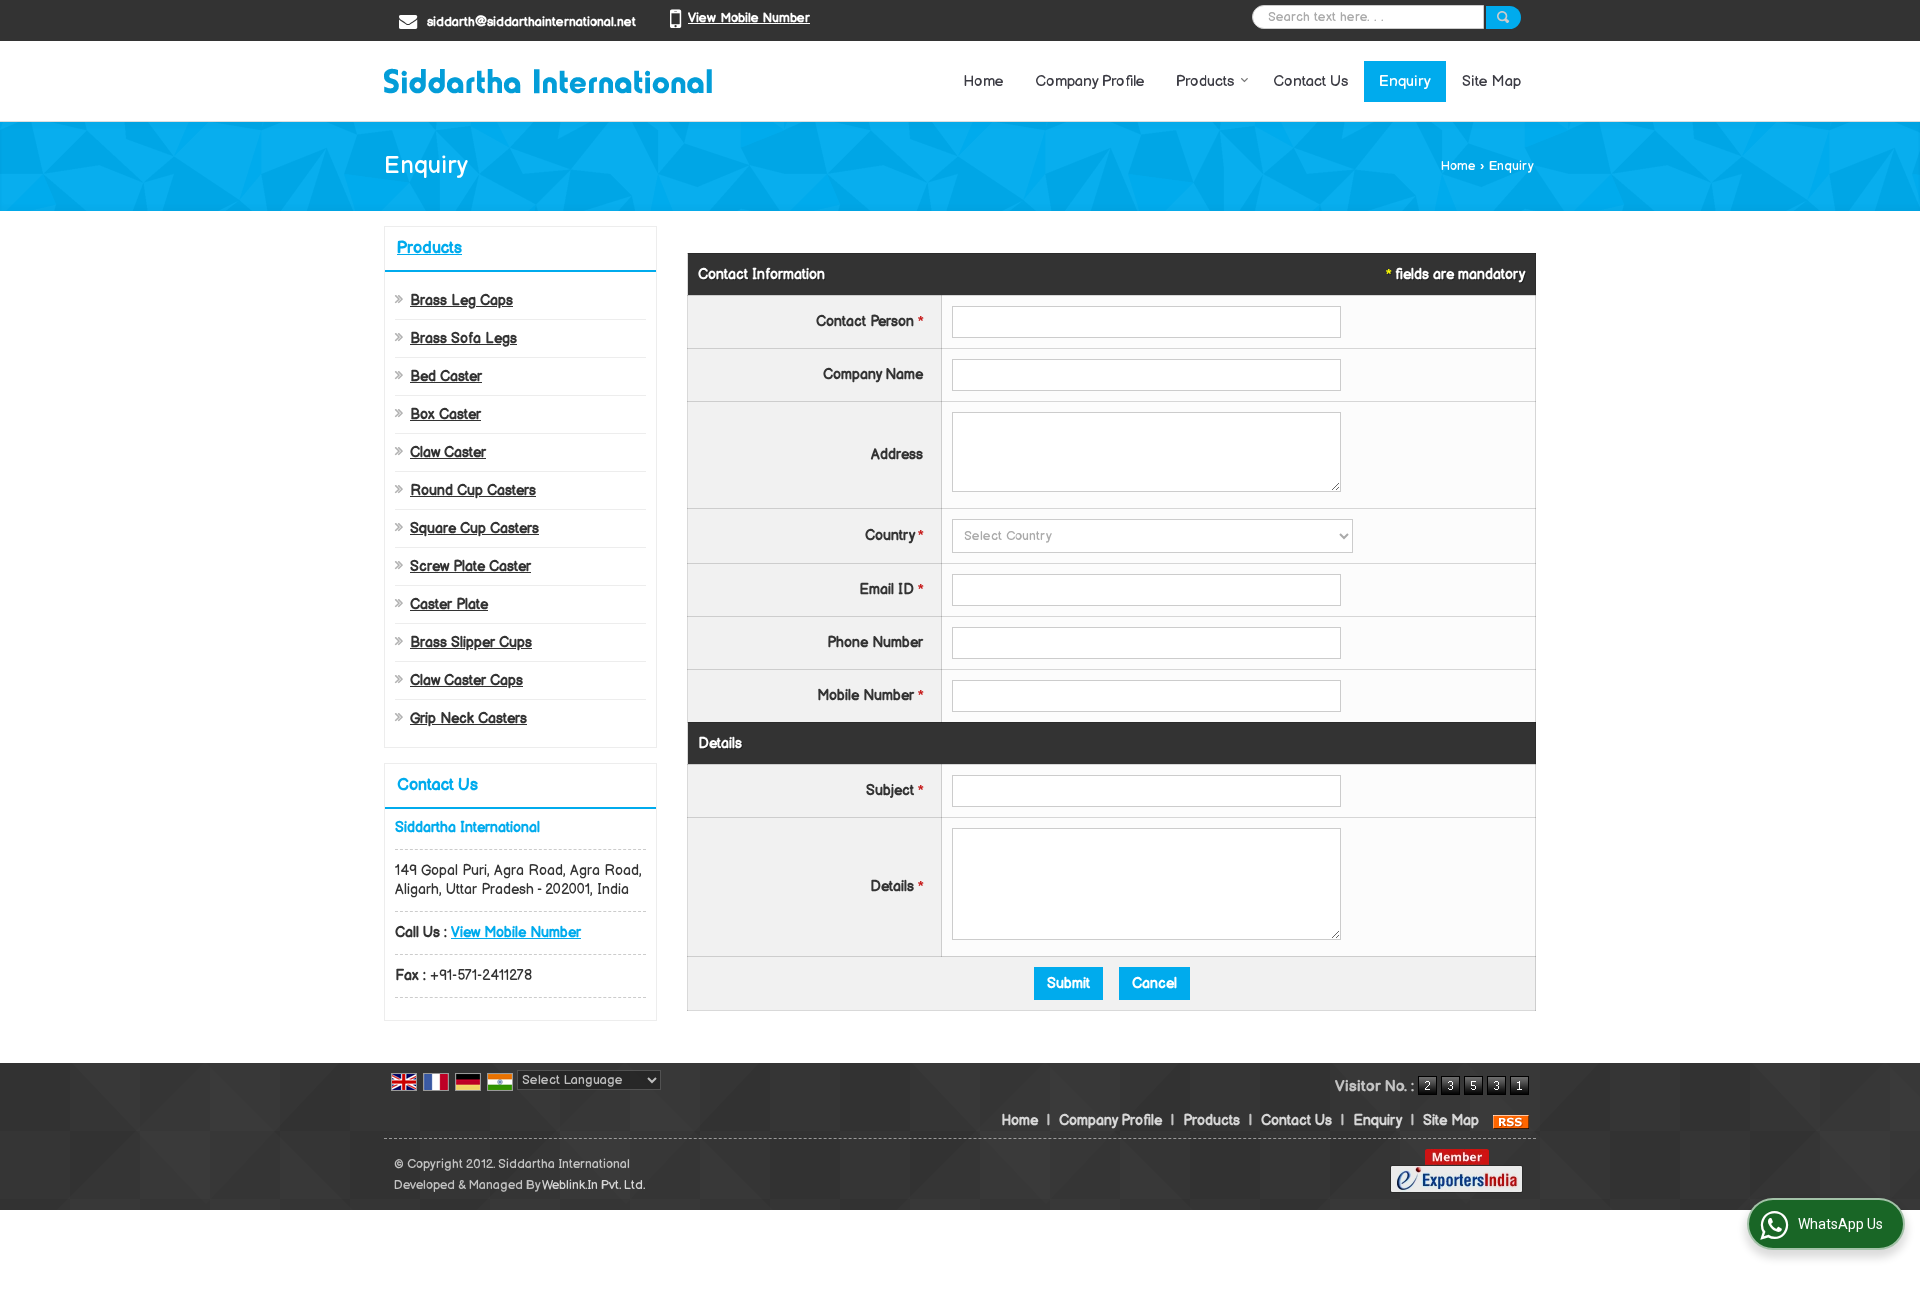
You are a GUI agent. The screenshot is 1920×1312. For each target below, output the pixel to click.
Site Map (1491, 81)
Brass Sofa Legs (463, 338)
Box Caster (445, 414)
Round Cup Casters (473, 490)
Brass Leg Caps (461, 300)
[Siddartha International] (548, 81)
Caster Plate (449, 604)
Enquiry (1405, 81)
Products (1205, 81)
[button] (749, 18)
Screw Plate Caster (470, 566)
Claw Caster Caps (466, 680)
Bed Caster (446, 376)
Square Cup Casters (474, 528)
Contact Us (1310, 81)
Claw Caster (448, 452)
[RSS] (1511, 1120)
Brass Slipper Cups (471, 642)
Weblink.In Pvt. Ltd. (593, 1185)
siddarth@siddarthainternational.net (531, 22)
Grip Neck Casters (468, 718)
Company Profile (1090, 81)
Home (983, 81)
